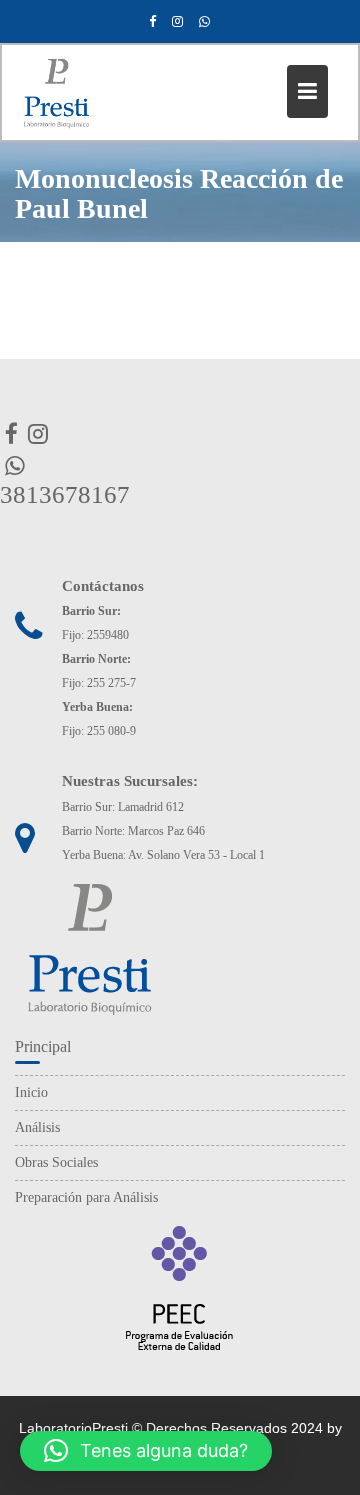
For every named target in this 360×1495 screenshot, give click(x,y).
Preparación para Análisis (86, 1197)
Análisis (37, 1127)
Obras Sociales (56, 1162)
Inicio (31, 1092)
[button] (146, 1451)
